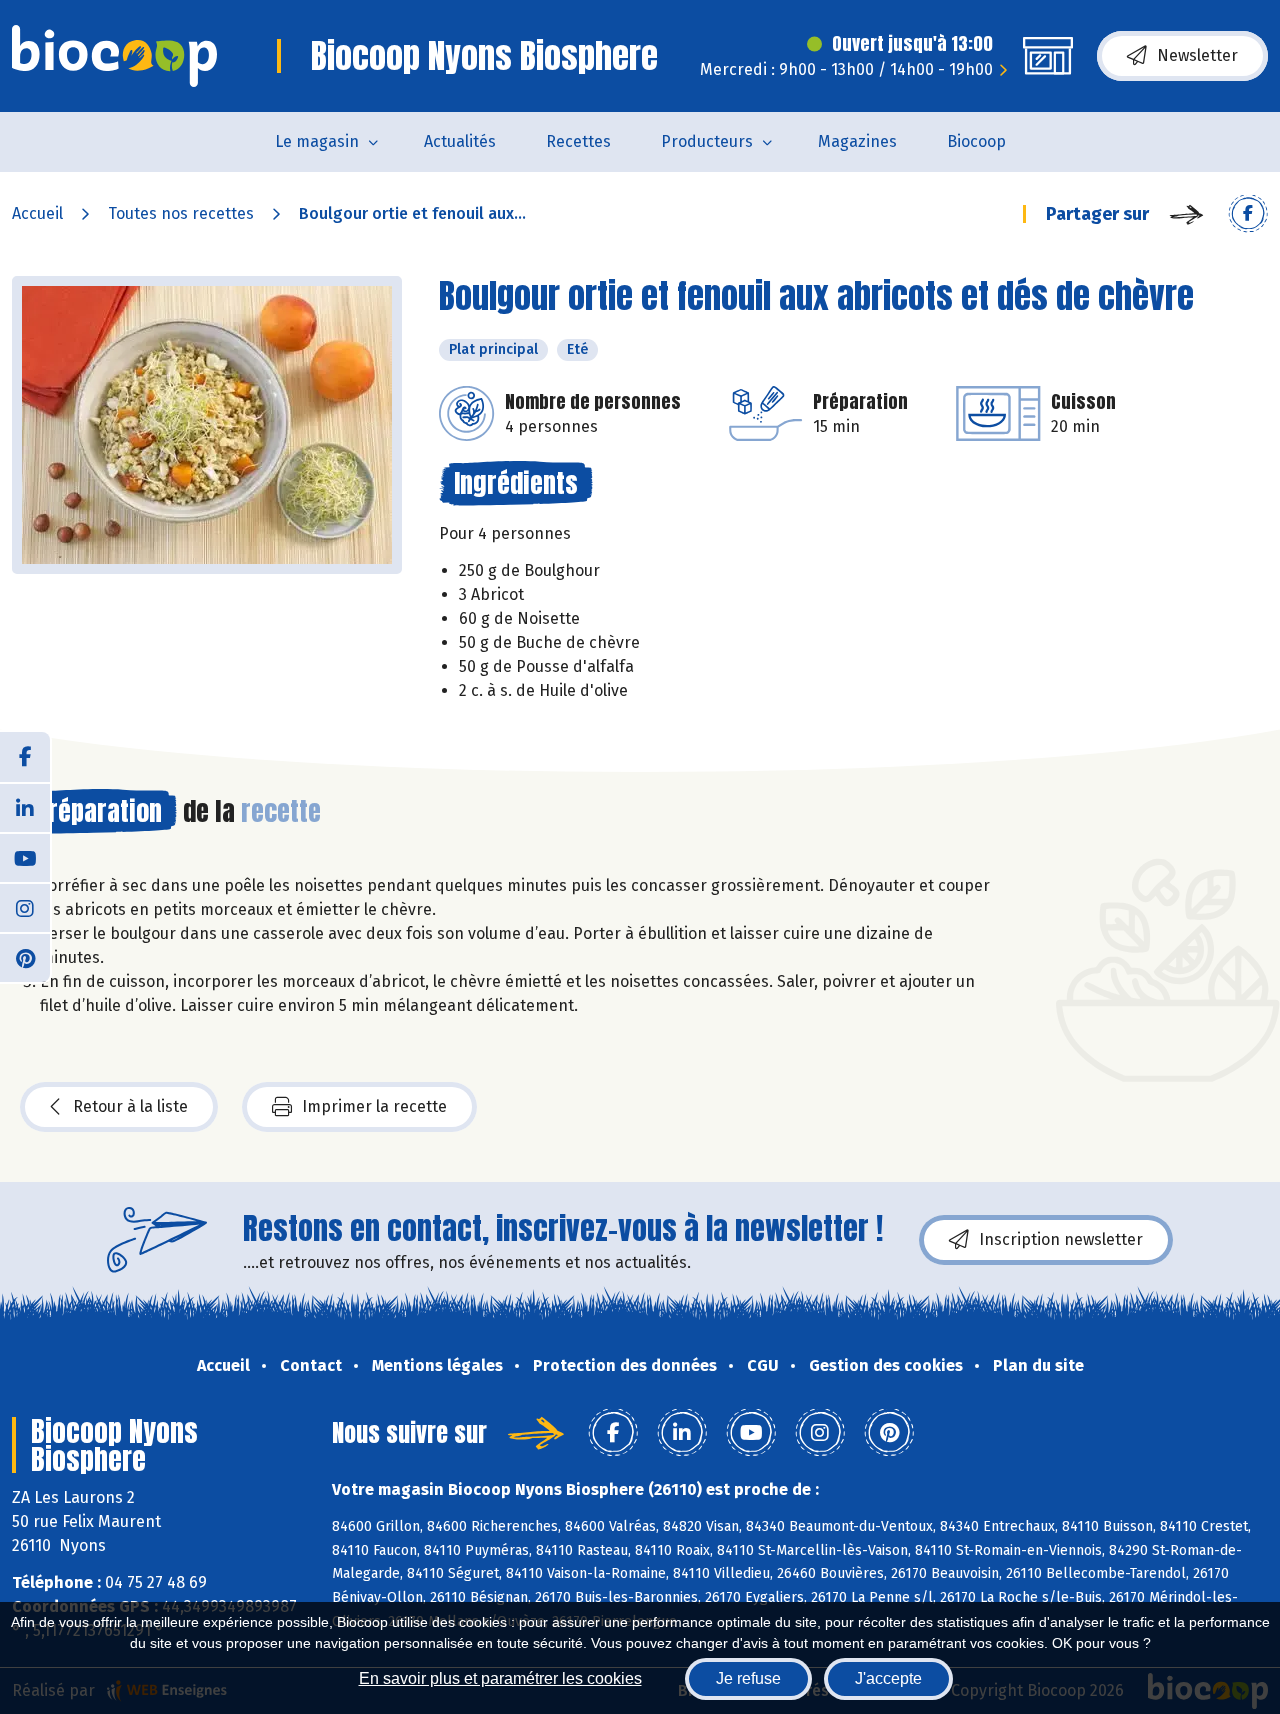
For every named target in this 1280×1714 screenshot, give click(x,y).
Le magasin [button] (317, 141)
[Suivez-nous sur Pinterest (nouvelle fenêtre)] (25, 957)
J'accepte (888, 1678)
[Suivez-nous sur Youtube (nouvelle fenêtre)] (25, 857)
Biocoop (976, 141)
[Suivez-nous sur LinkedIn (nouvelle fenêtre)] (25, 807)
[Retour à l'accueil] (114, 56)
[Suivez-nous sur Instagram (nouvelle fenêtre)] (25, 907)
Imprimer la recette (374, 1106)
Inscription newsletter (1061, 1239)
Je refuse (748, 1678)
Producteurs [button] (707, 141)
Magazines (857, 141)
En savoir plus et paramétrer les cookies (500, 1678)
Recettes (578, 141)
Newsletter (1197, 55)
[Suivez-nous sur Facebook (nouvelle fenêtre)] (25, 757)
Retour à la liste (130, 1106)
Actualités (460, 141)
